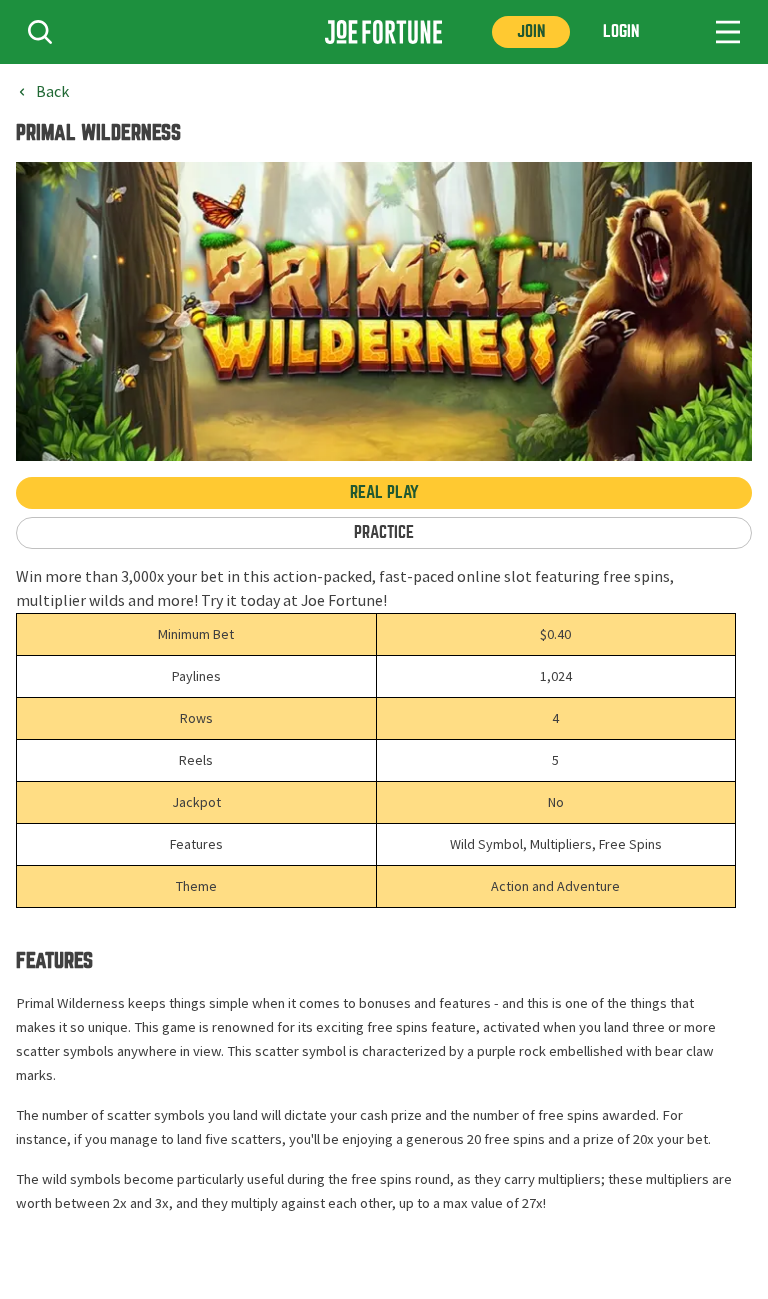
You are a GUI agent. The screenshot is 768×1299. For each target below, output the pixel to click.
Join (531, 31)
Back (52, 92)
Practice (384, 532)
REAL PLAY (384, 492)
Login (621, 31)
